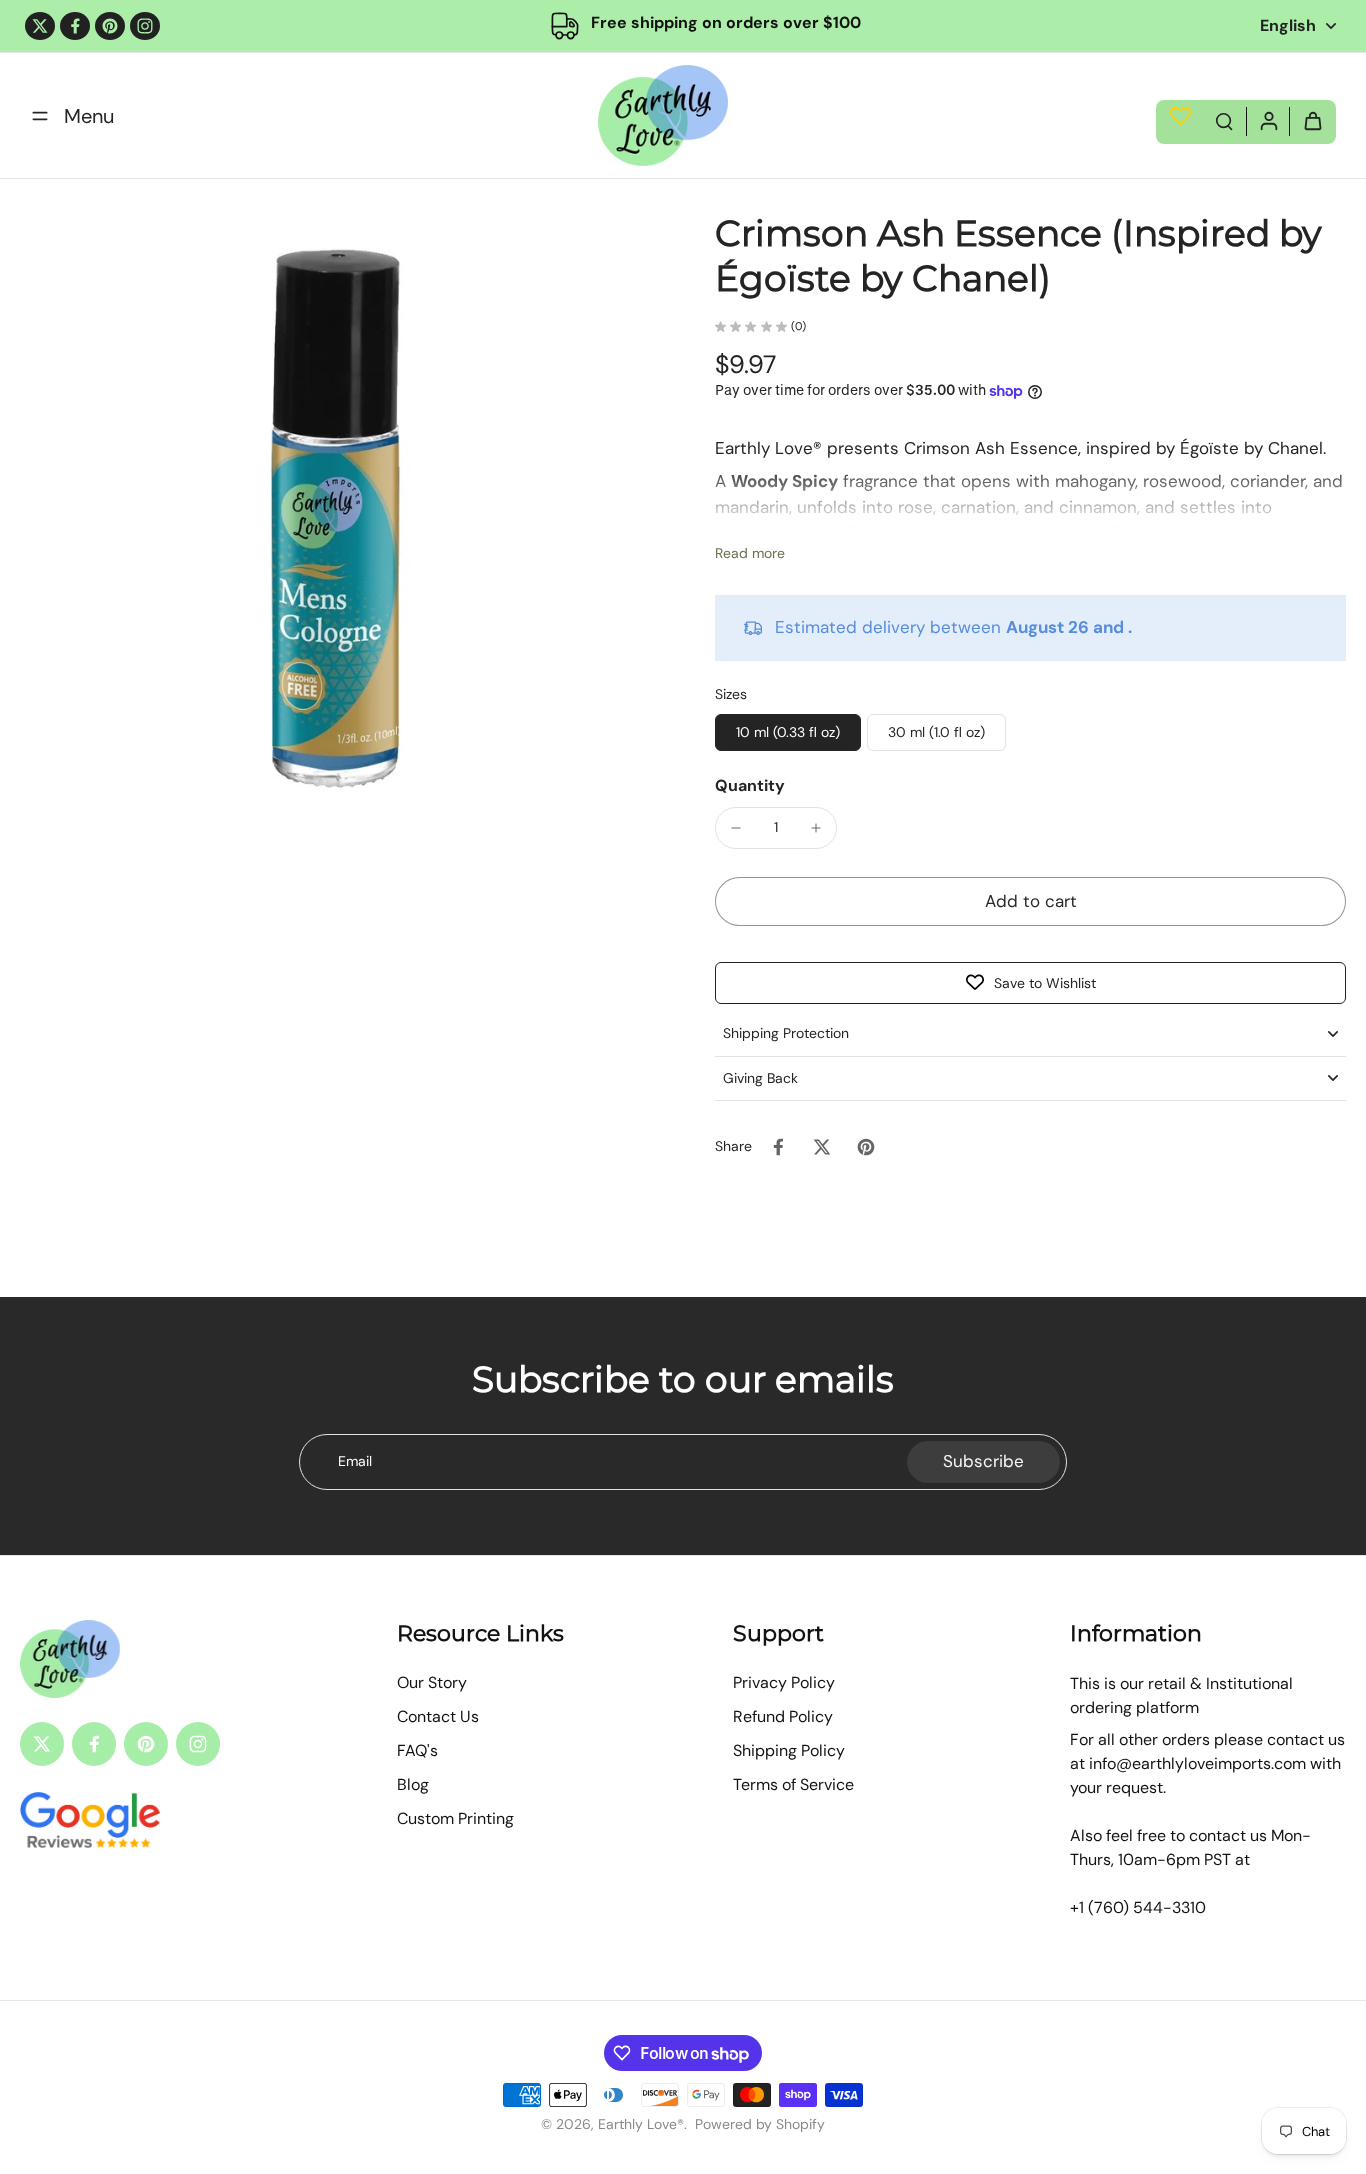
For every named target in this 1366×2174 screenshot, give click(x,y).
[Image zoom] (335, 526)
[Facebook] (75, 26)
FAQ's (417, 1750)
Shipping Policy (789, 1750)
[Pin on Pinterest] (866, 1147)
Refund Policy (783, 1716)
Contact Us (438, 1716)
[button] (1030, 901)
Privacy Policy (784, 1682)
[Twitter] (40, 26)
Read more (750, 553)
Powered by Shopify (760, 2124)
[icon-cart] (1312, 120)
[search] (1224, 120)
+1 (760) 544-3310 (1138, 1907)
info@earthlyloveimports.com (1197, 1763)
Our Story (432, 1682)
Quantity (750, 785)
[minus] (736, 828)
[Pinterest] (110, 26)
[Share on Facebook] (778, 1147)
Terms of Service (793, 1784)
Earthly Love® (641, 2124)
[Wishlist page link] (1180, 115)
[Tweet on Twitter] (822, 1147)
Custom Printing (455, 1818)
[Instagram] (145, 26)
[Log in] (1268, 120)
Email (355, 1461)
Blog (413, 1784)
